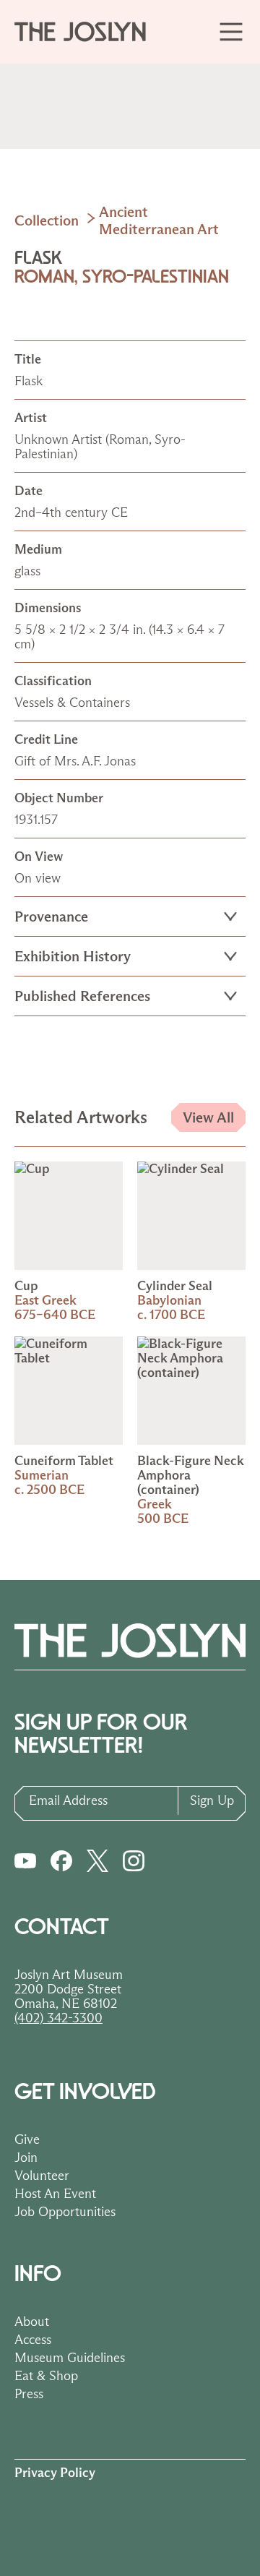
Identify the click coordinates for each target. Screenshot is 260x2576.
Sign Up (212, 1800)
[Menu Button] (231, 31)
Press (29, 2394)
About (32, 2322)
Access (33, 2340)
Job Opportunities (65, 2212)
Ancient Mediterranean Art (159, 220)
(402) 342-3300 (58, 2018)
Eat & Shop (46, 2376)
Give (27, 2139)
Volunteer (42, 2176)
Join (26, 2158)
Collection (47, 220)
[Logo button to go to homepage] (87, 32)
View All (208, 1117)
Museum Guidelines (70, 2358)
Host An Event (55, 2194)
